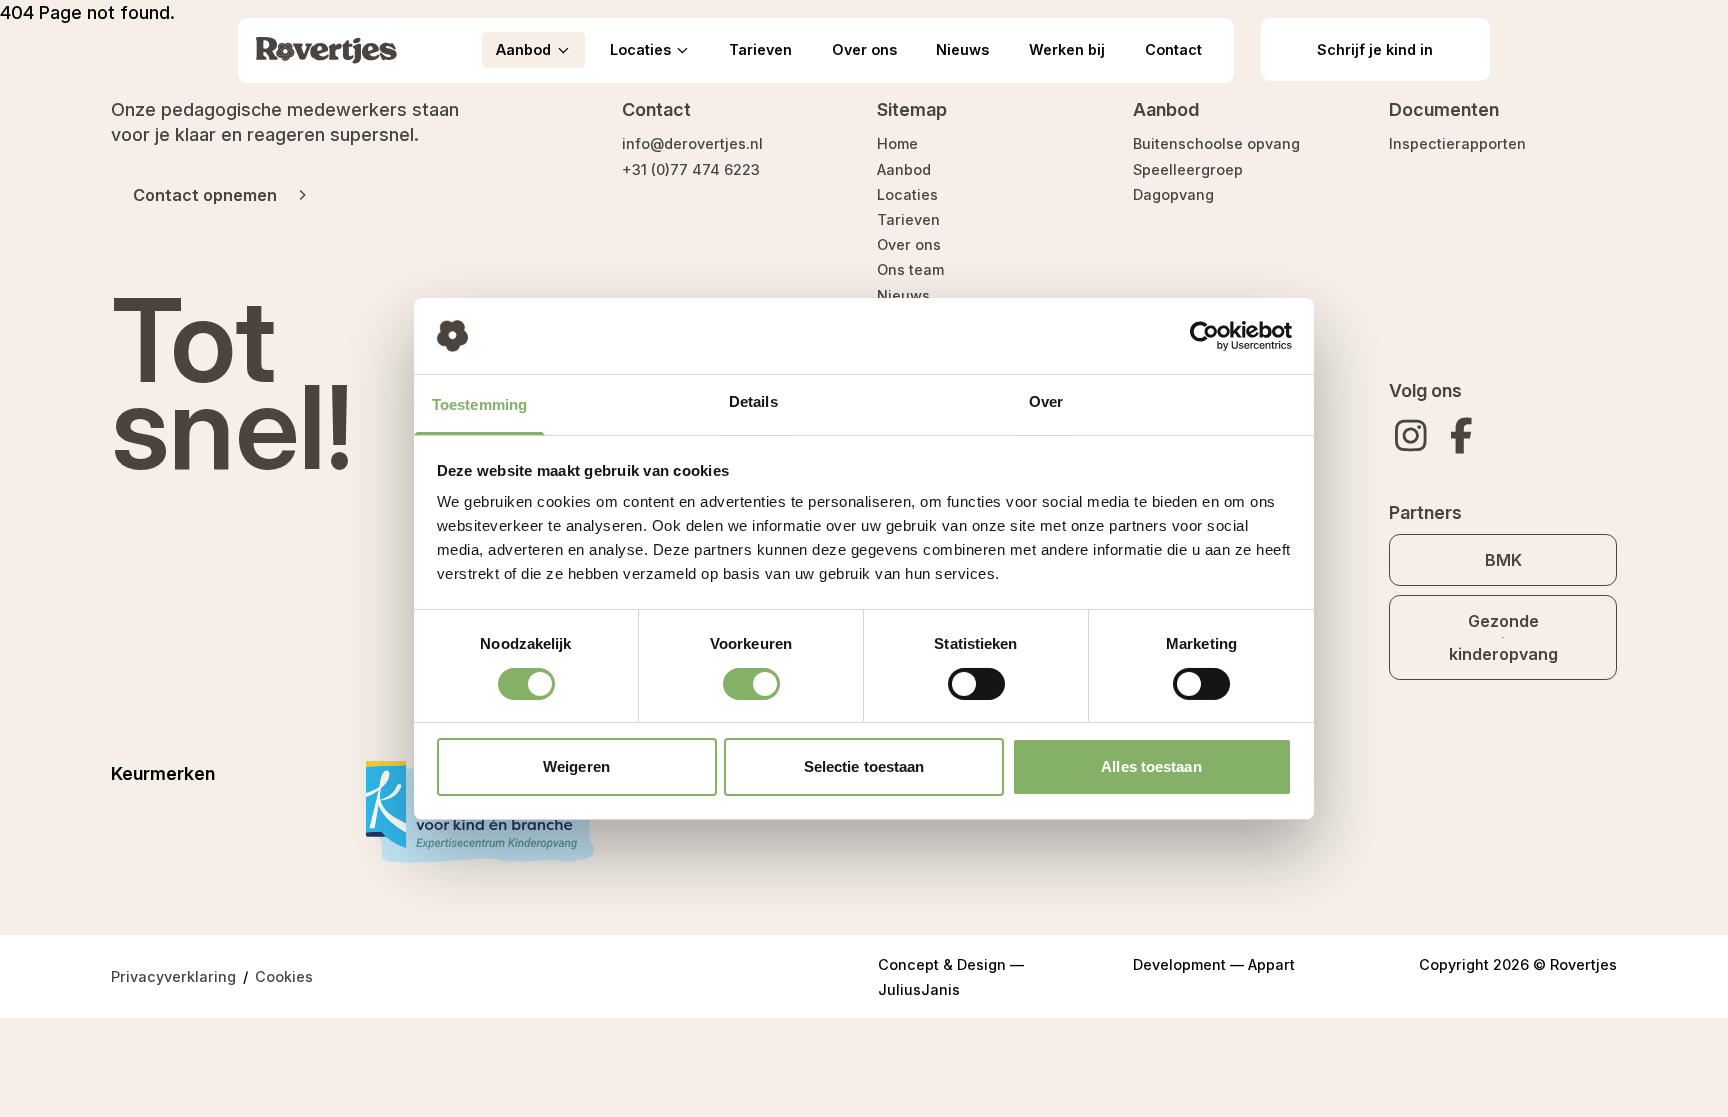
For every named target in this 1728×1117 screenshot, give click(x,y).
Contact (1173, 49)
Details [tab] (753, 401)
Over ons (864, 49)
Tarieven (760, 49)
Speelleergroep (1188, 169)
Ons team (910, 269)
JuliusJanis (919, 989)
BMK (1503, 560)
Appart (1271, 964)
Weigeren (576, 766)
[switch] (751, 684)
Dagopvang (1173, 194)
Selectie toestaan (864, 766)
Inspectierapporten (1457, 143)
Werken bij (1067, 49)
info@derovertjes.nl (692, 143)
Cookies (284, 976)
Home (897, 143)
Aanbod (904, 169)
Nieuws (962, 49)
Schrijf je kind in (1375, 49)
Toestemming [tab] (479, 404)
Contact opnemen (205, 195)
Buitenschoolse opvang (1216, 143)
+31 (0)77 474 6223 (691, 169)
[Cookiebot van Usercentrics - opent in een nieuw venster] (1204, 336)
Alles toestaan (1151, 766)
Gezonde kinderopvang (1503, 637)
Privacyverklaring (173, 976)
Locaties (907, 194)
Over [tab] (1046, 401)
